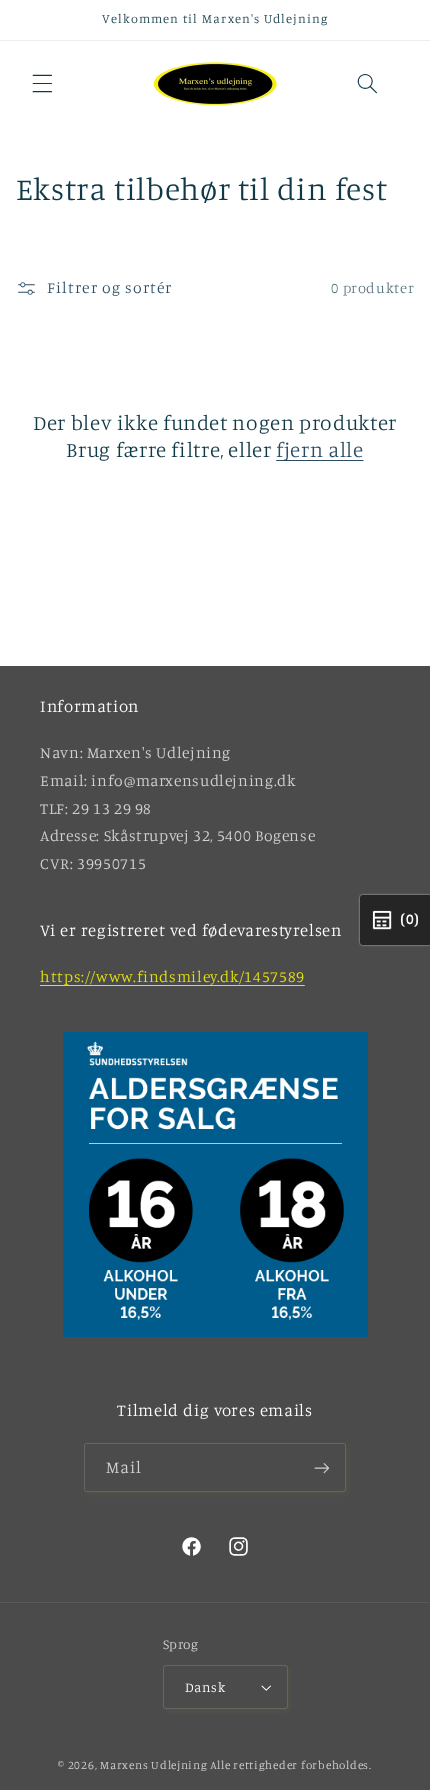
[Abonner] (322, 1467)
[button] (42, 84)
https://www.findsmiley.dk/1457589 (172, 976)
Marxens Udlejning (154, 1765)
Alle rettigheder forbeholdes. (290, 1765)
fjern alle (319, 449)
